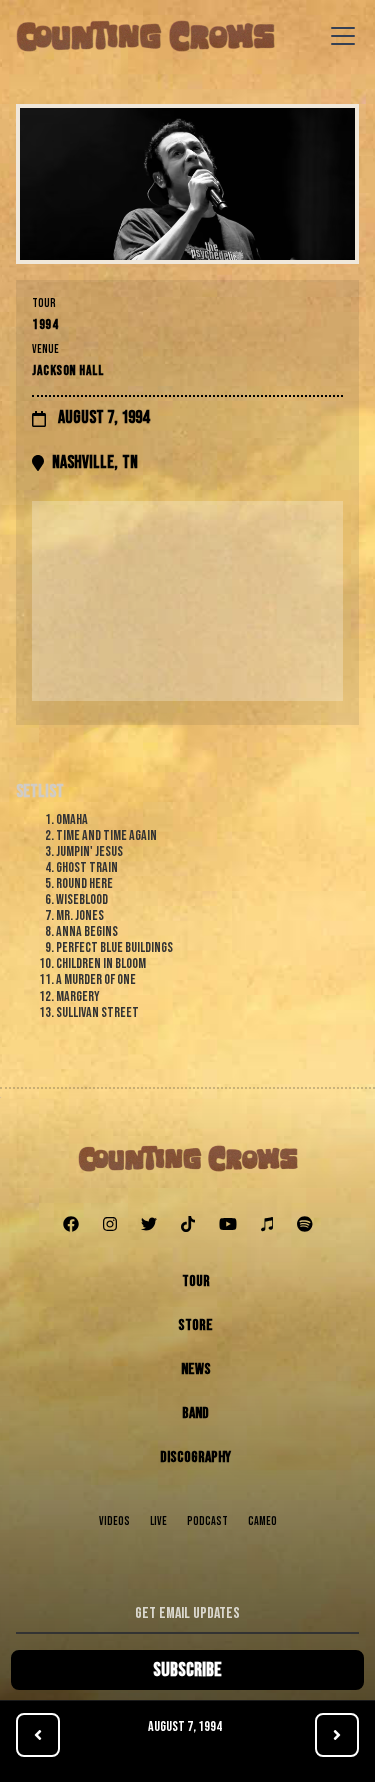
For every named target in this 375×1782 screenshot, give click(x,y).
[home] (145, 36)
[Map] (187, 601)
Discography (195, 1457)
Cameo (262, 1521)
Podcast (207, 1521)
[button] (339, 36)
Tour (196, 1281)
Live (158, 1521)
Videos (114, 1521)
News (196, 1369)
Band (195, 1413)
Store (195, 1325)
